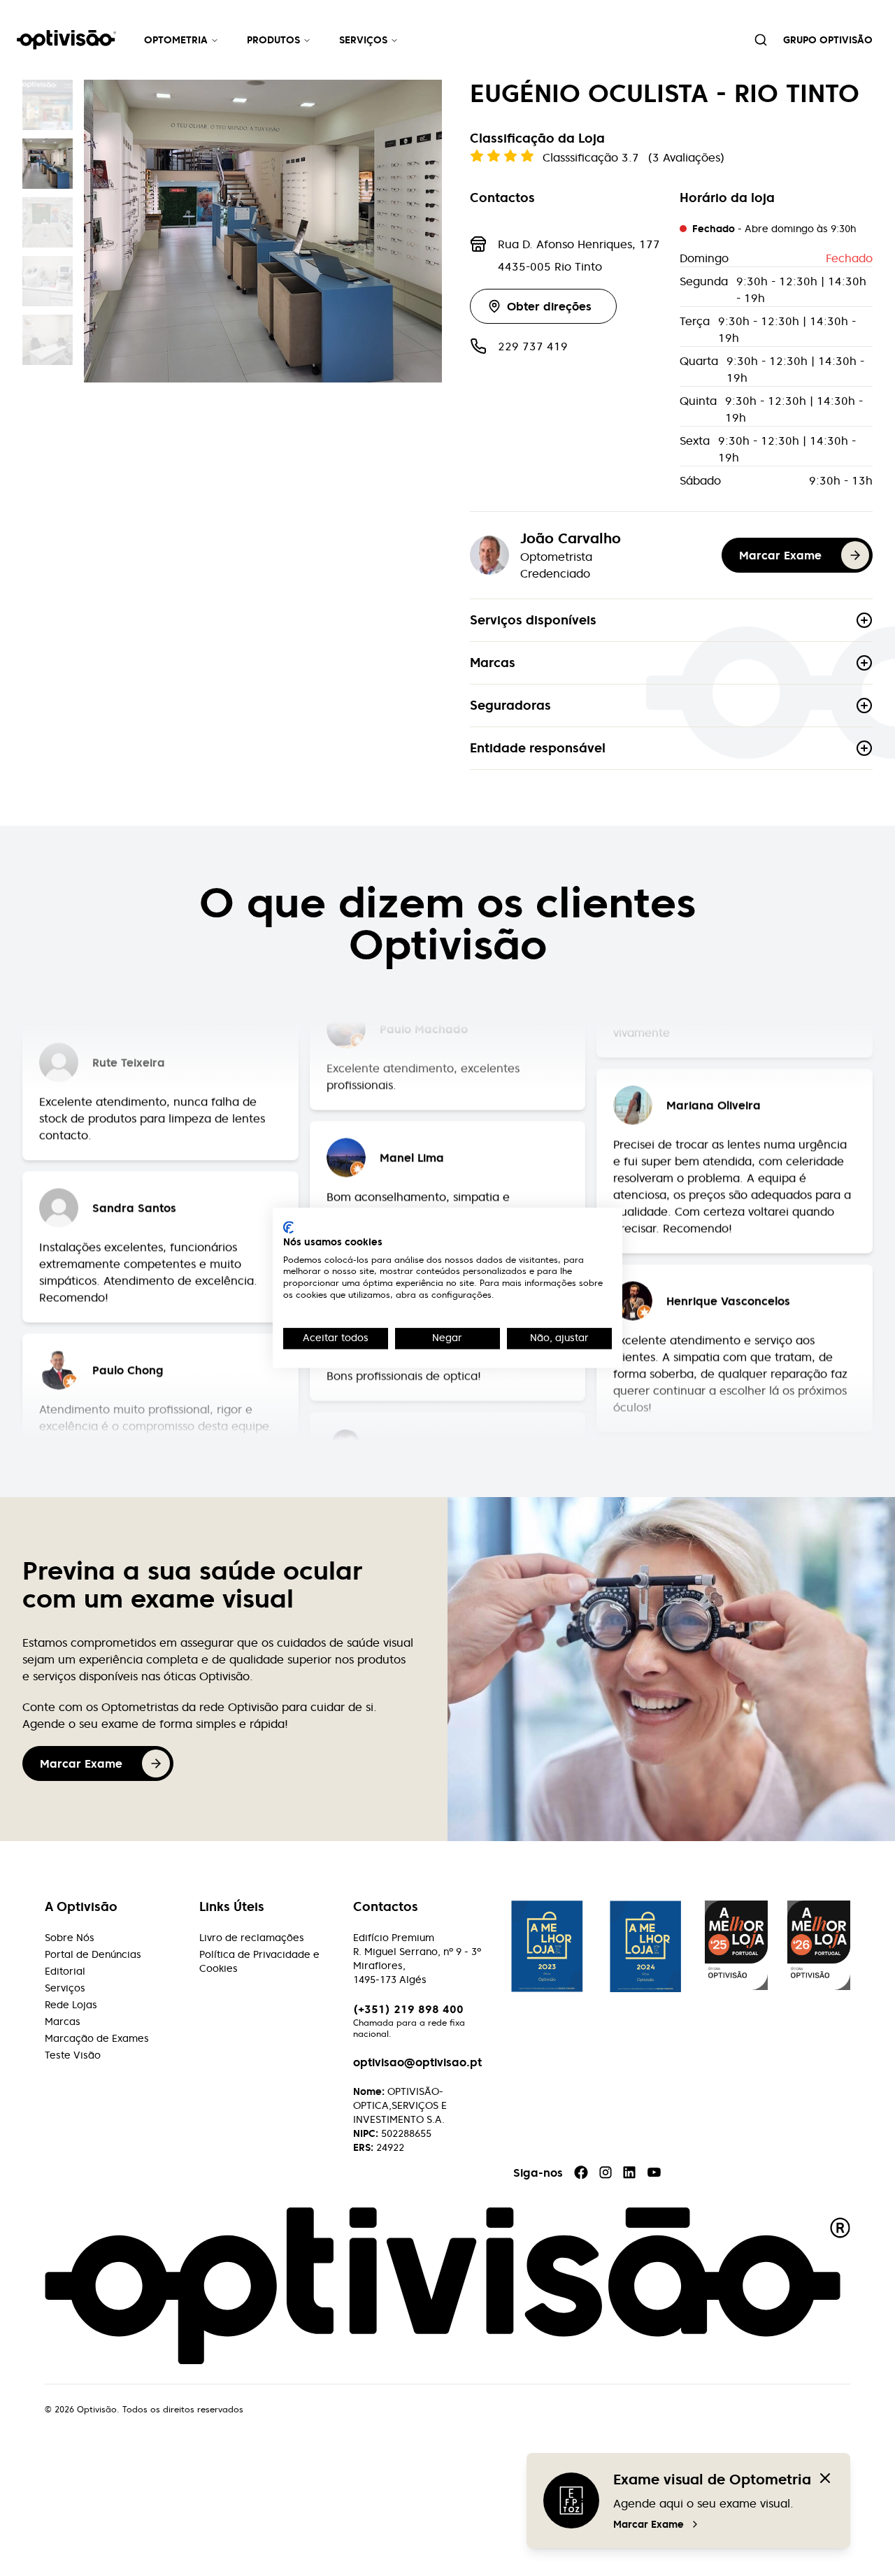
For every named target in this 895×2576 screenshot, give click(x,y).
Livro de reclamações (252, 1938)
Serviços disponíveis (533, 620)
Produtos (273, 40)
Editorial (65, 1971)
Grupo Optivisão (828, 40)
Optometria (176, 40)
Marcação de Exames (97, 2038)
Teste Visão (73, 2055)
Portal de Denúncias (93, 1954)
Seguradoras (510, 705)
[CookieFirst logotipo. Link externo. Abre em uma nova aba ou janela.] (288, 1227)
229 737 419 (533, 346)
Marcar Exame (649, 2524)
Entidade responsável (538, 748)
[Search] (761, 40)
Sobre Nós (70, 1938)
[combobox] (761, 40)
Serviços (363, 40)
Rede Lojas (71, 2005)
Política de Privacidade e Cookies (259, 1961)
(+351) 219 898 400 (408, 2009)
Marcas (493, 663)
